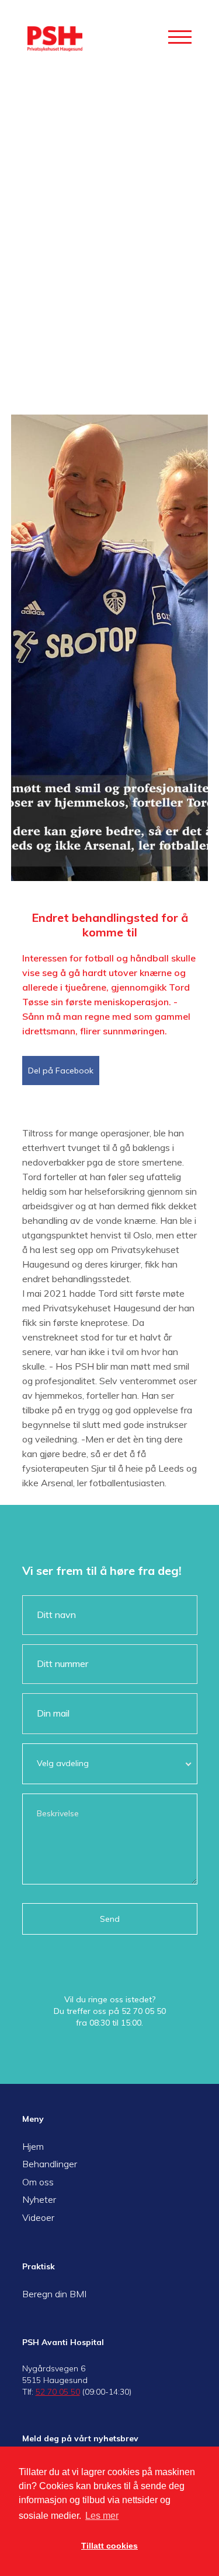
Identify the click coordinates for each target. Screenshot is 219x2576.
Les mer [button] (102, 2516)
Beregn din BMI (54, 2294)
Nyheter (39, 2199)
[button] (180, 37)
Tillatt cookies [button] (109, 2546)
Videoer (38, 2217)
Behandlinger (50, 2164)
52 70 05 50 (144, 2011)
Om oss (38, 2182)
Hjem (33, 2146)
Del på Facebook (61, 1071)
